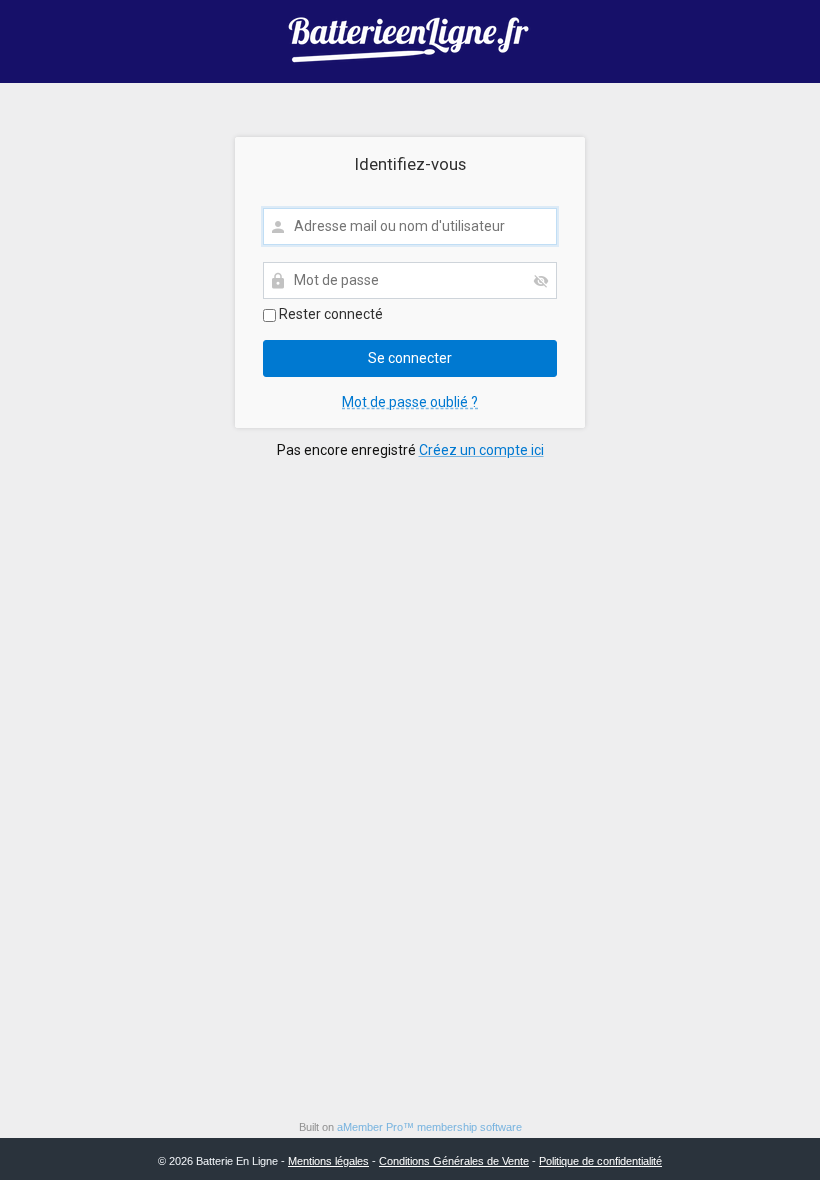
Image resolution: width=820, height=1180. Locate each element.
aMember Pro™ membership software (429, 1127)
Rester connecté (329, 314)
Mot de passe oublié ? (410, 402)
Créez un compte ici (481, 450)
